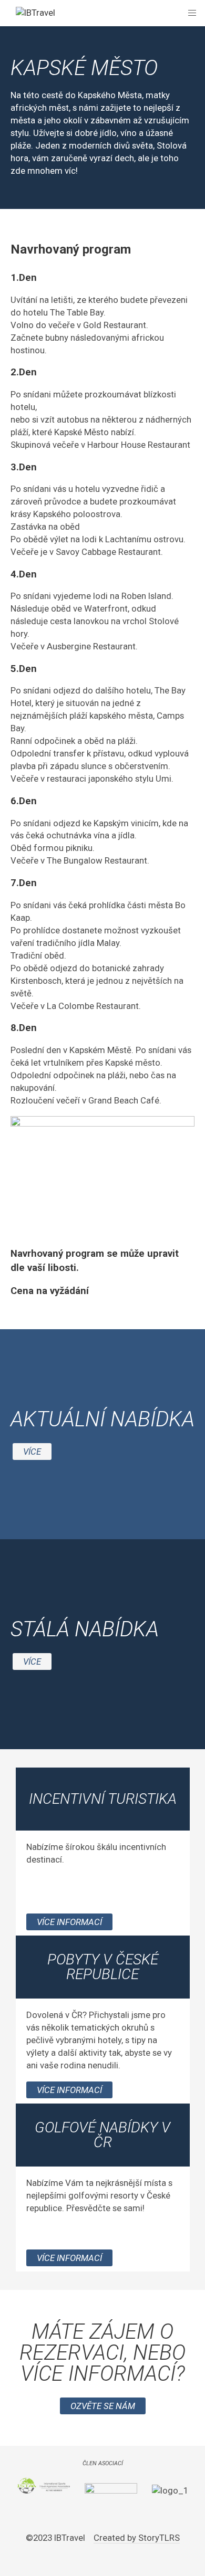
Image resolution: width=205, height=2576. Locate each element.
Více (32, 1452)
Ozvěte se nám (103, 2406)
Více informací (69, 1922)
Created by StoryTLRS (137, 2538)
